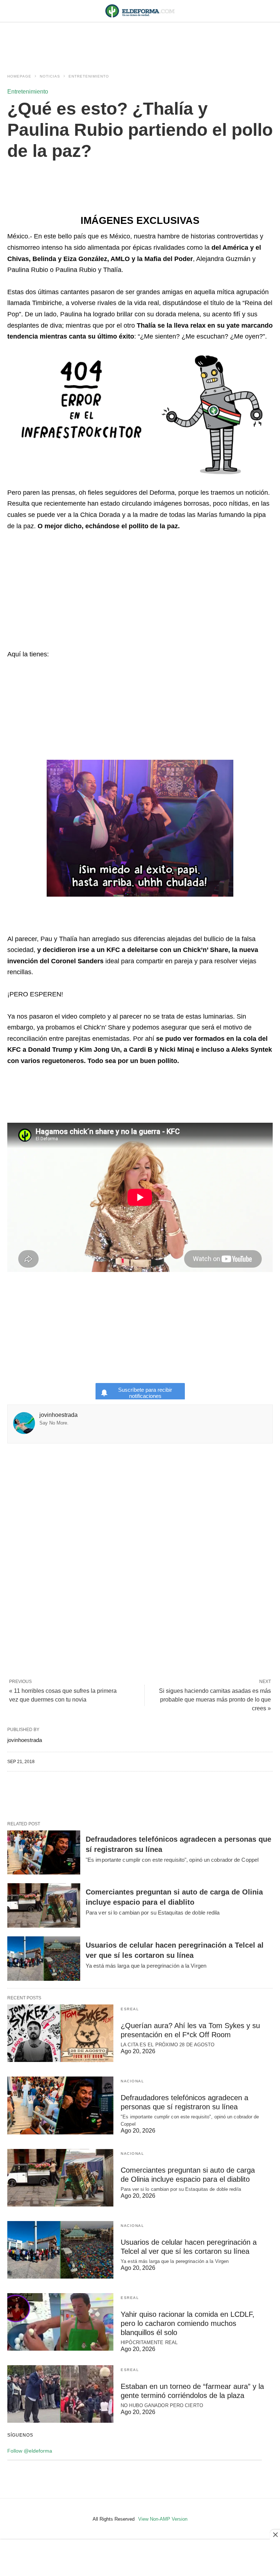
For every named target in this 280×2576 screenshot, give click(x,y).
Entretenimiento (89, 76)
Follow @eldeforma (30, 2451)
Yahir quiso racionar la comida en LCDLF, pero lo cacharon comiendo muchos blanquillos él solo (188, 2323)
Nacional (132, 2081)
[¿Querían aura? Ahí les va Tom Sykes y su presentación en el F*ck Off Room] (60, 2033)
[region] (140, 41)
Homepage (19, 76)
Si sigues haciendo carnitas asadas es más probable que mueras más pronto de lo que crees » (215, 1700)
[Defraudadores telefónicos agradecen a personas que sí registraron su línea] (44, 1853)
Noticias (50, 76)
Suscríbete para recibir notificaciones (145, 1393)
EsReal (130, 2009)
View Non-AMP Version (163, 2519)
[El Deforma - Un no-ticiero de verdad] (140, 11)
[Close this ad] (275, 2534)
